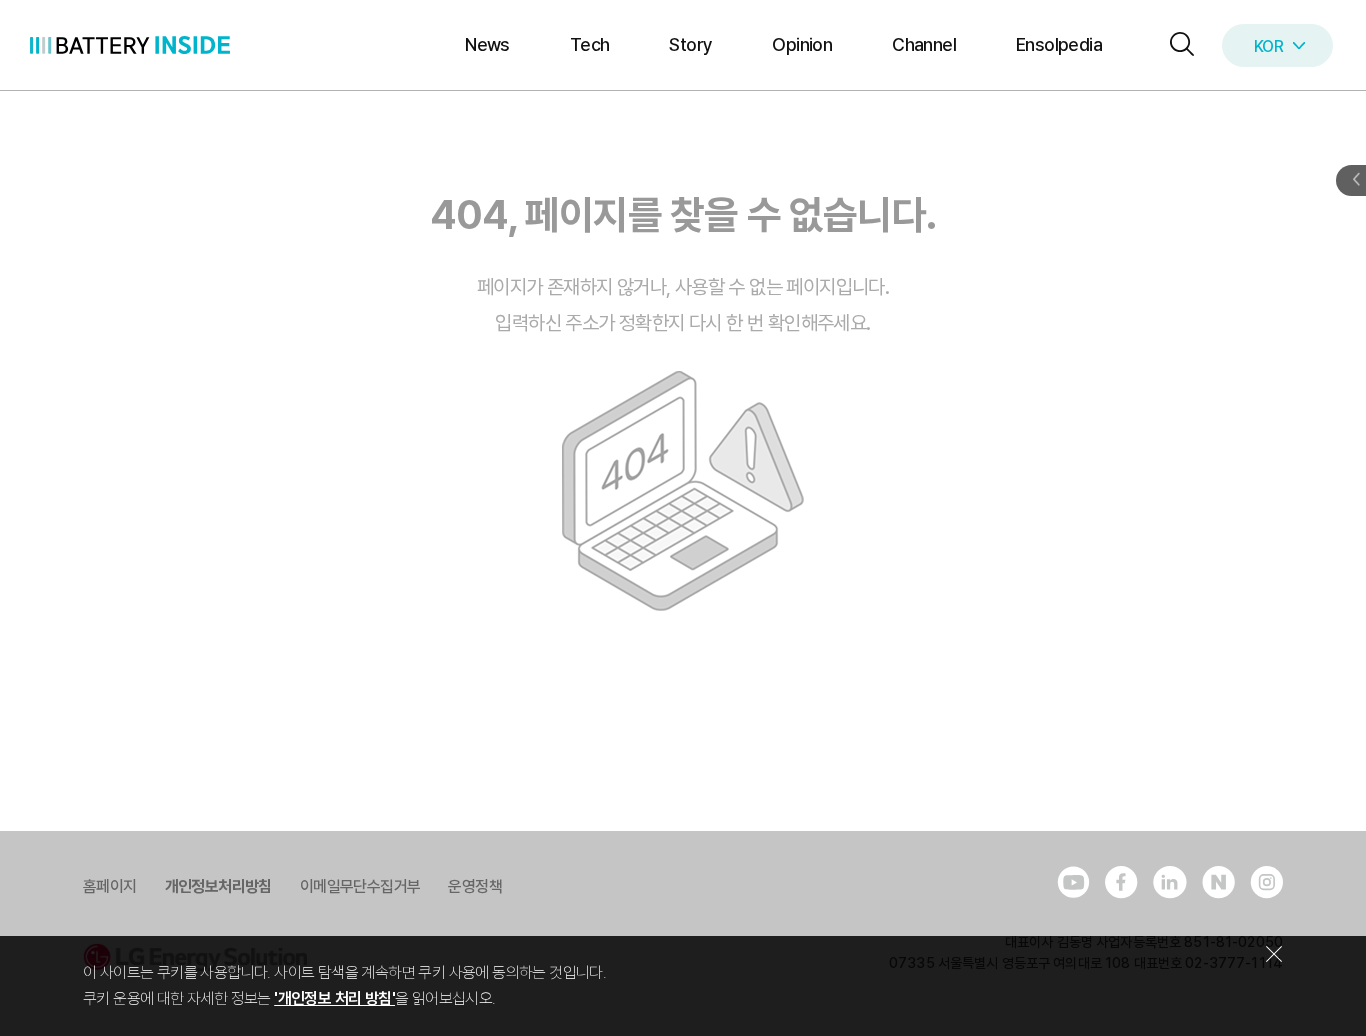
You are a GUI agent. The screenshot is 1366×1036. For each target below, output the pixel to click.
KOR (1268, 46)
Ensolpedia (1059, 44)
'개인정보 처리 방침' (334, 998)
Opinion (802, 44)
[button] (1177, 45)
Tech (590, 44)
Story (690, 44)
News (487, 44)
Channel (924, 44)
